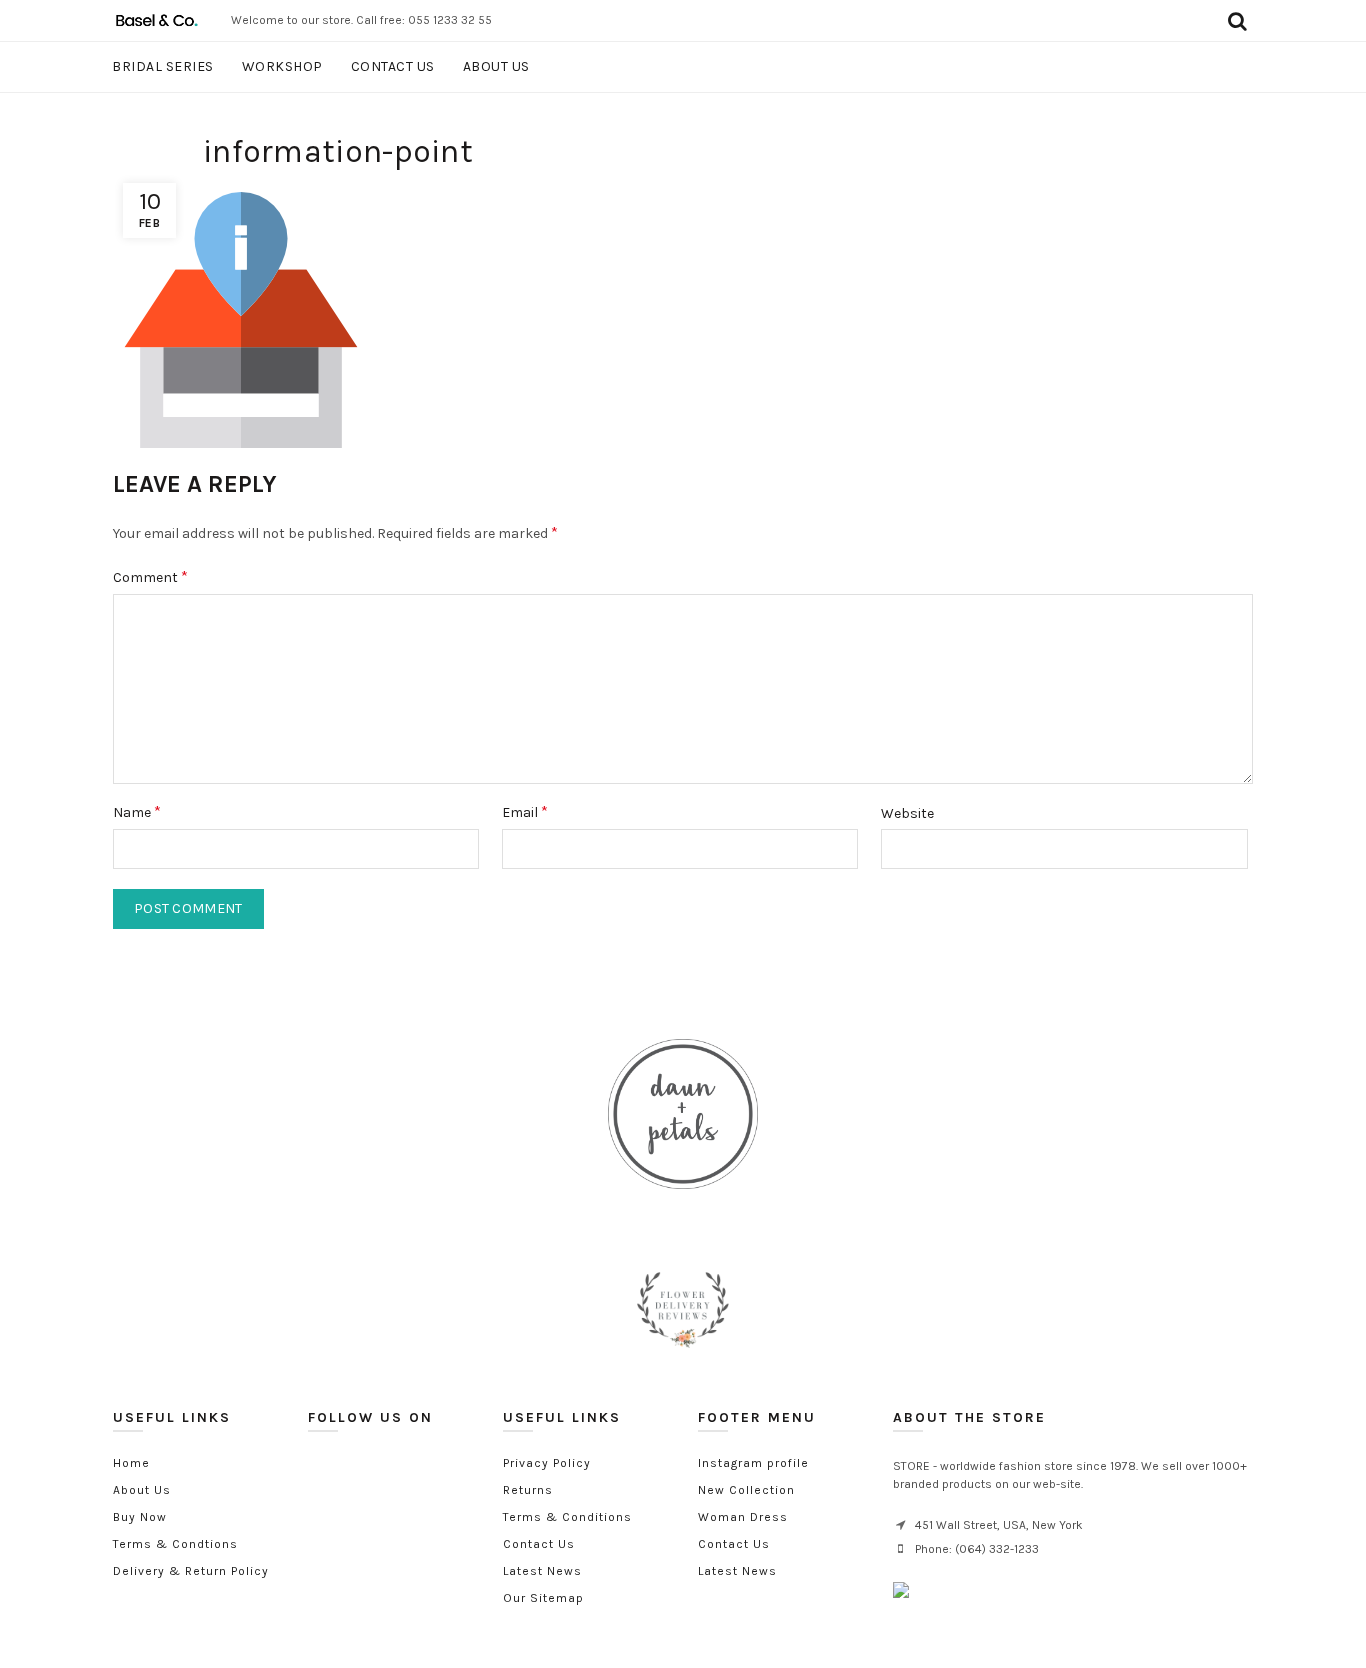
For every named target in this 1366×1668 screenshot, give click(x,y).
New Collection (746, 1490)
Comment (150, 576)
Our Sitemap (543, 1598)
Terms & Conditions (567, 1517)
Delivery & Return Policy (191, 1571)
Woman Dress (743, 1517)
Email (525, 811)
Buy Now (140, 1517)
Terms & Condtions (175, 1544)
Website (907, 813)
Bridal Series (163, 66)
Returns (528, 1490)
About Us (142, 1490)
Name (137, 811)
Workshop (282, 66)
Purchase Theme (747, 1598)
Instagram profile (753, 1463)
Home (131, 1463)
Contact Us (539, 1544)
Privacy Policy (547, 1463)
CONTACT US (393, 66)
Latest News (542, 1571)
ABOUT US (496, 66)
